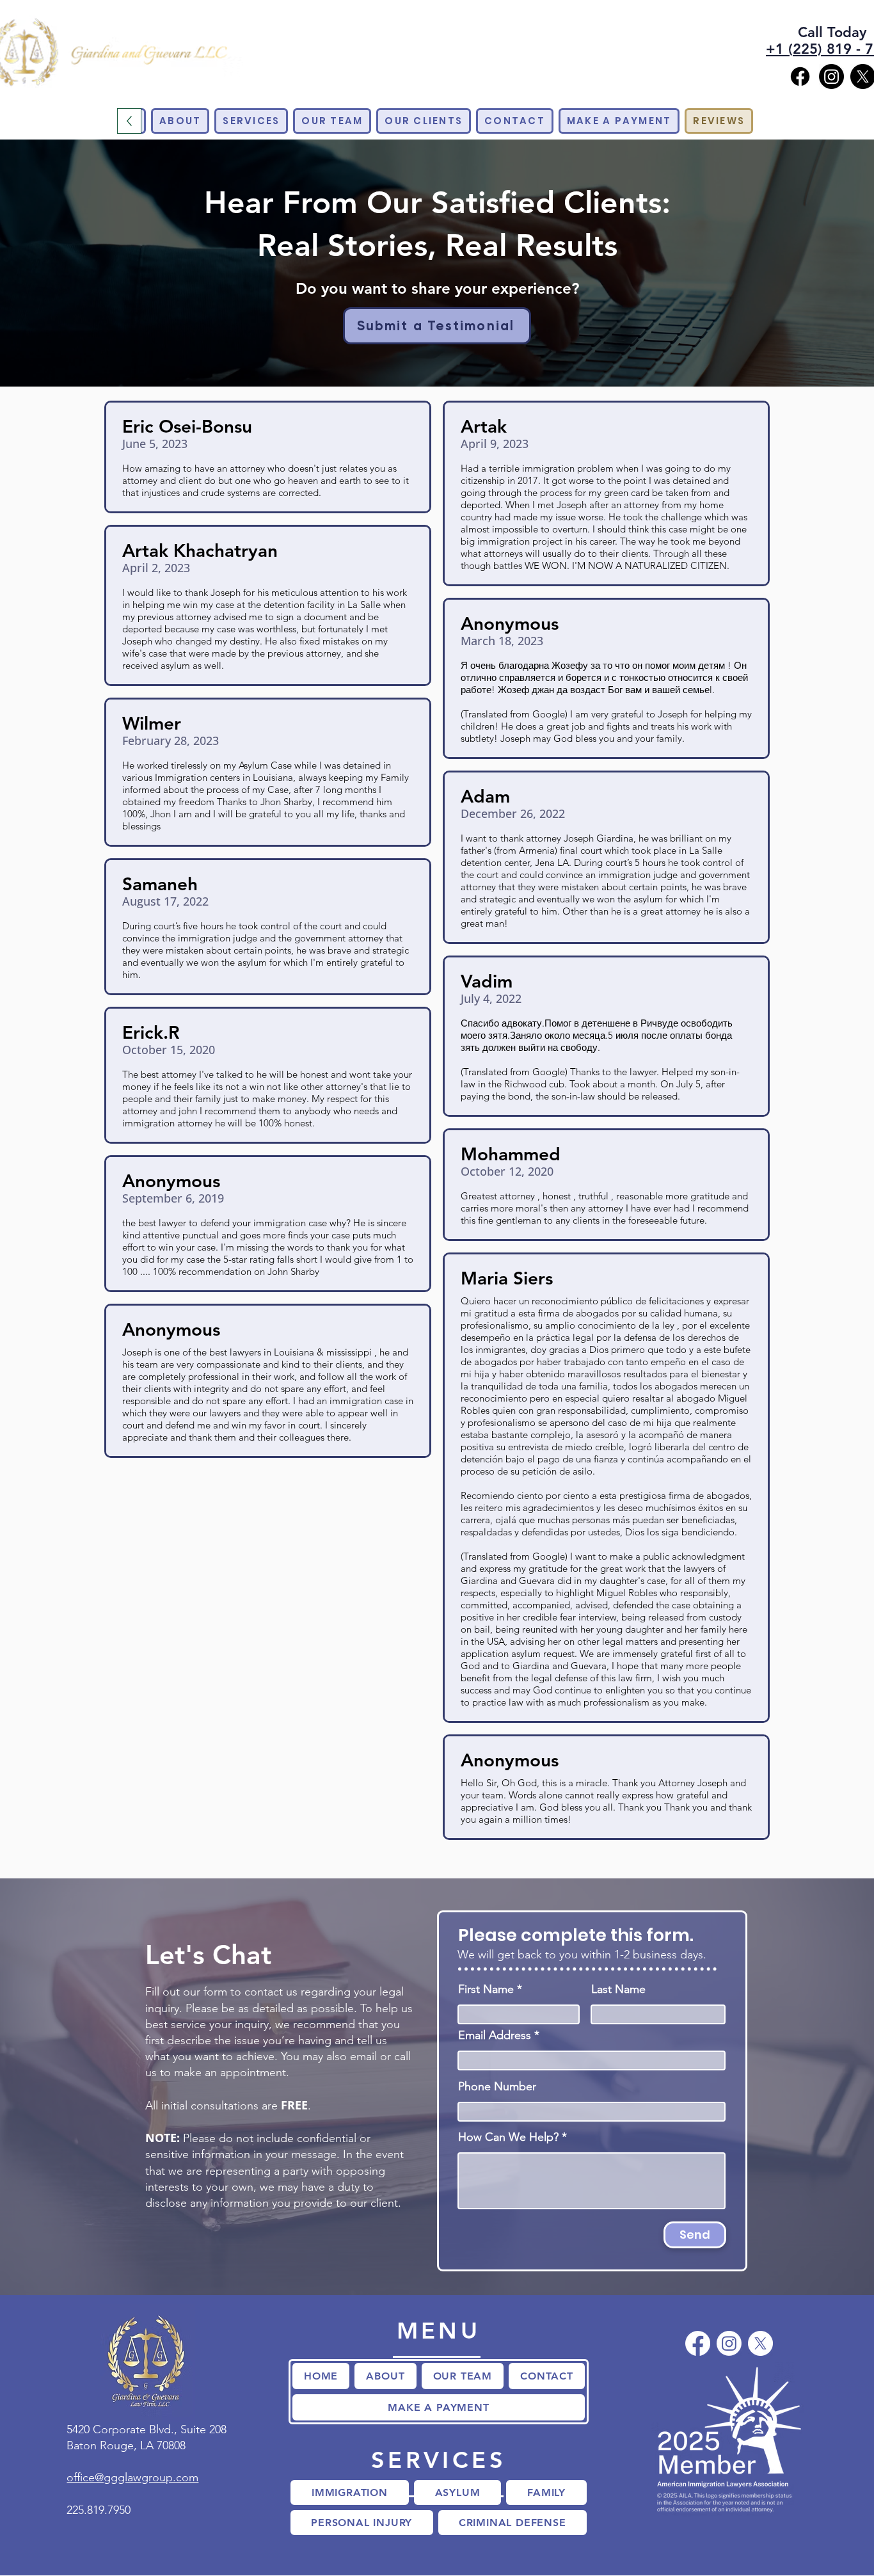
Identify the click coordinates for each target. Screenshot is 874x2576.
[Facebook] (800, 76)
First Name (486, 1989)
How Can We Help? (508, 2137)
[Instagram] (831, 76)
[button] (251, 121)
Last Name (618, 1989)
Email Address (495, 2035)
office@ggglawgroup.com (132, 2477)
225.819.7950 (99, 2510)
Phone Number (497, 2086)
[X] (760, 2343)
